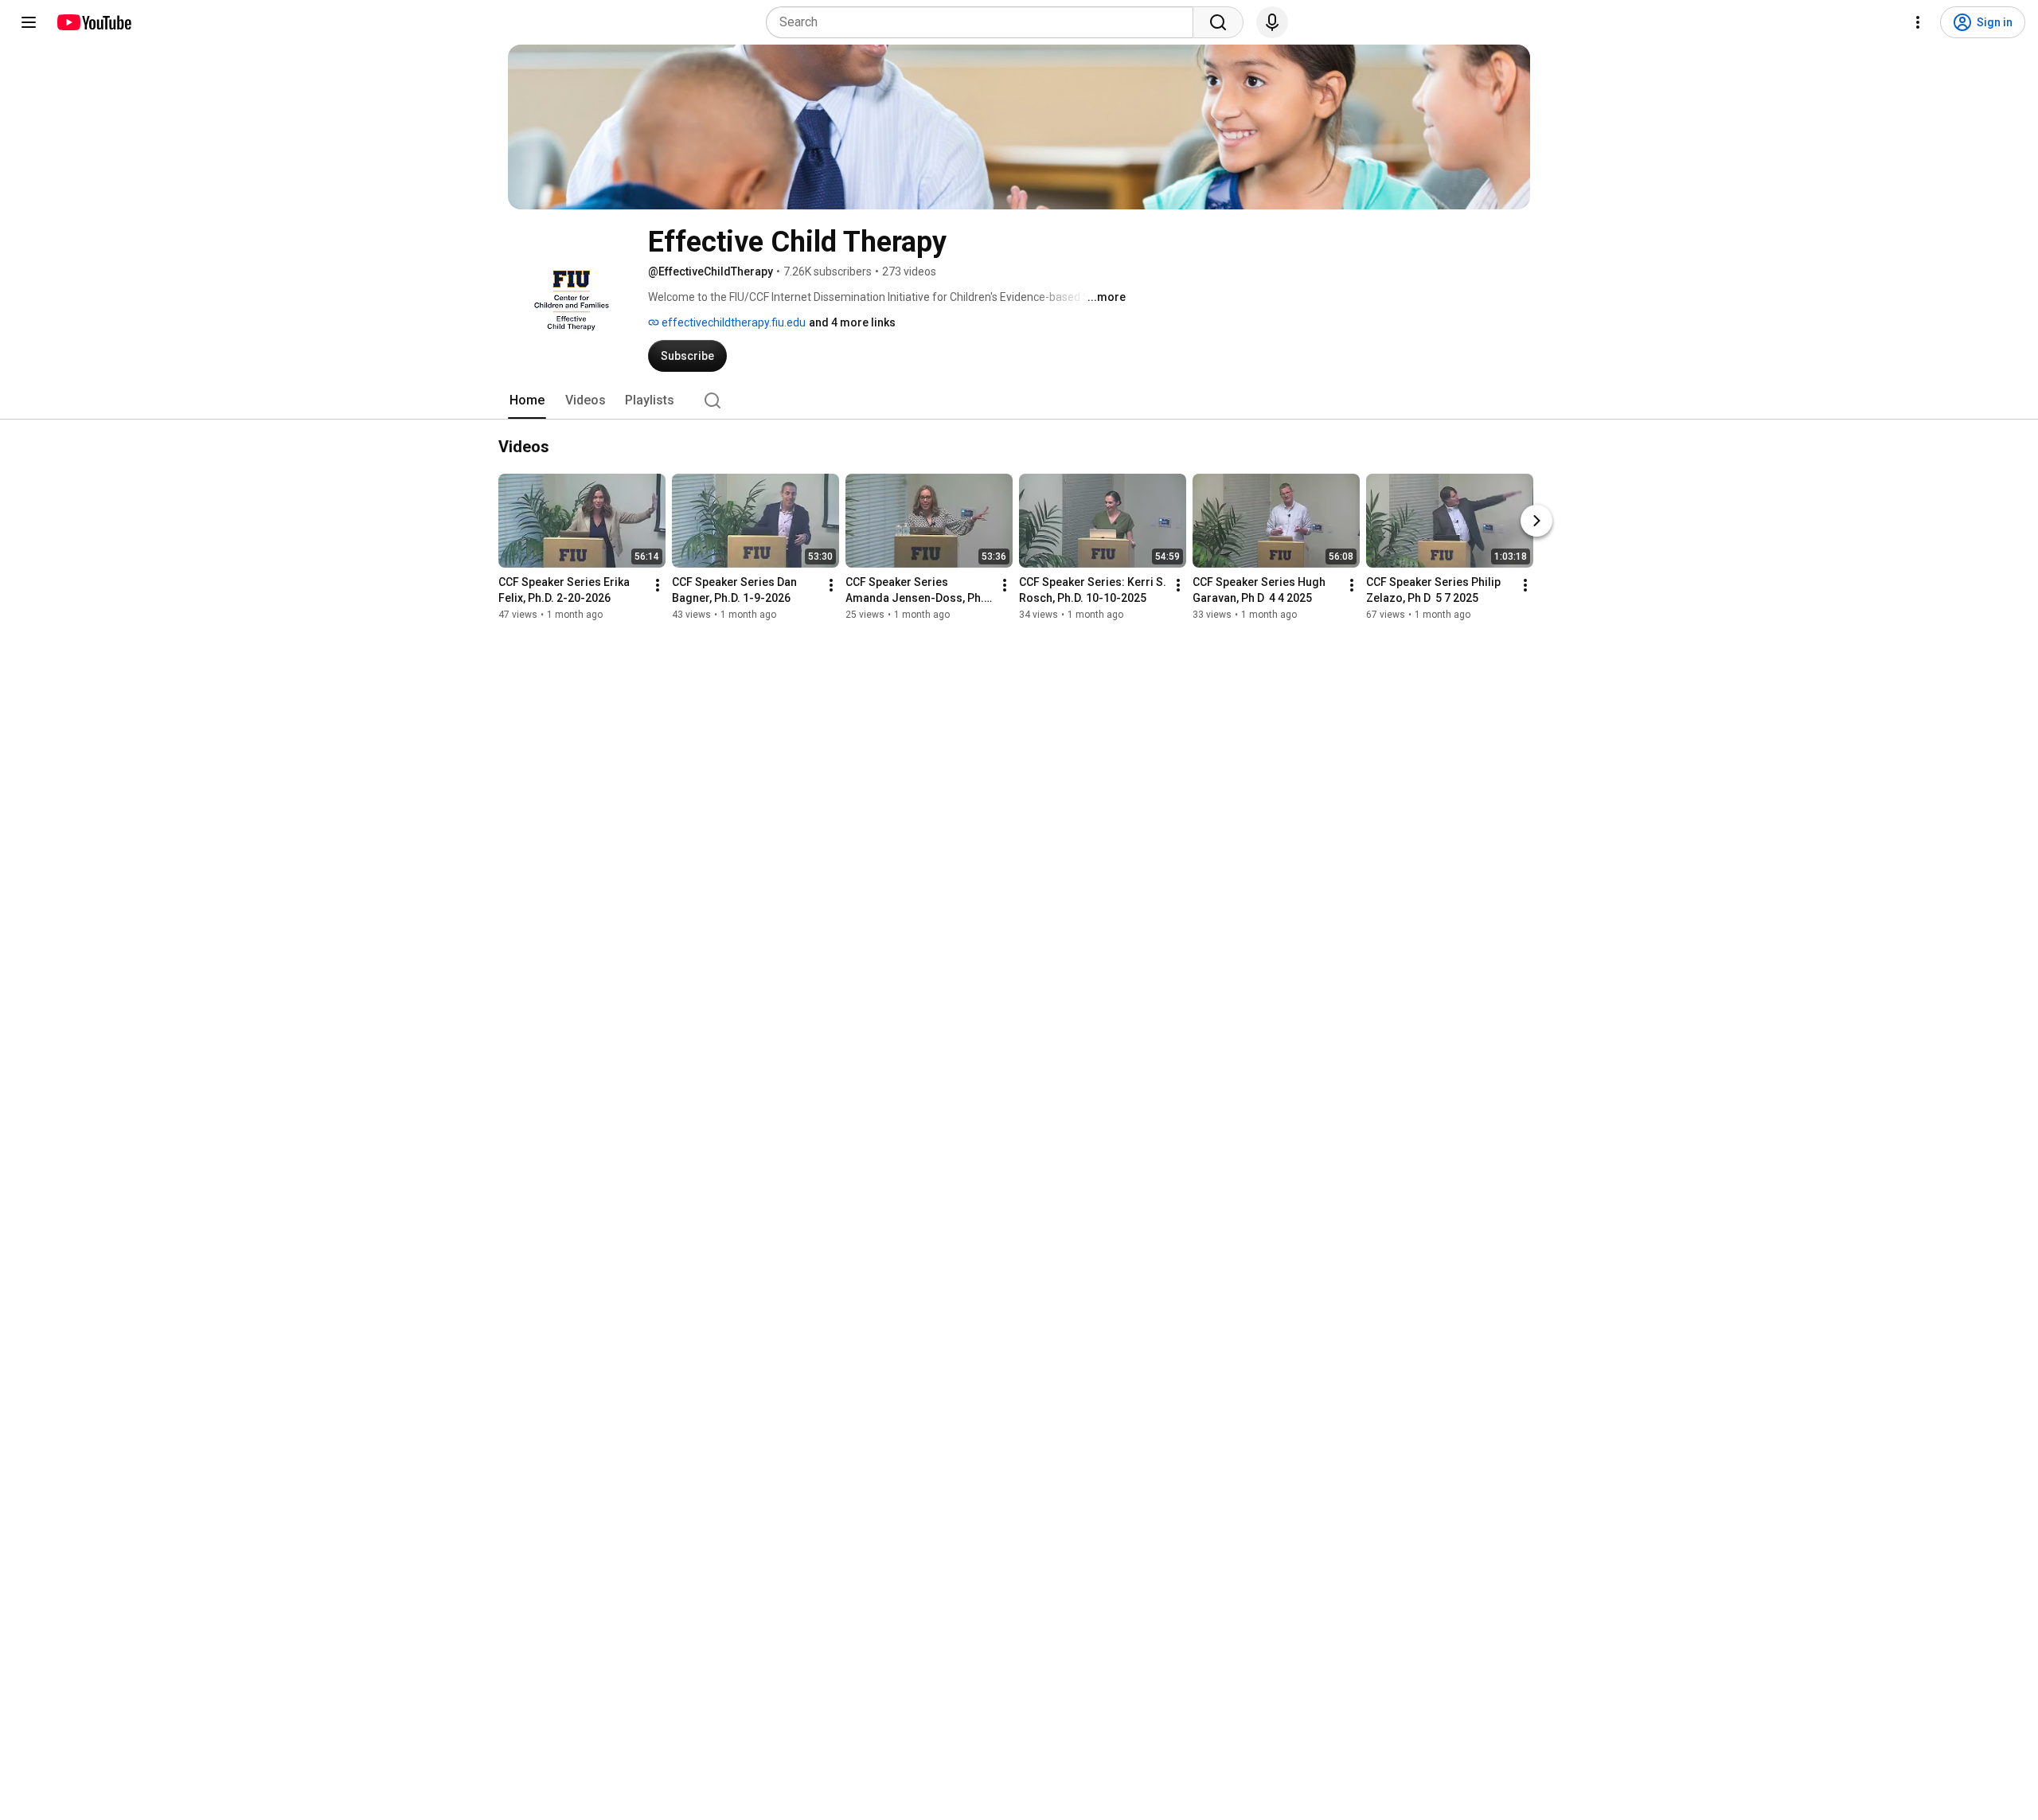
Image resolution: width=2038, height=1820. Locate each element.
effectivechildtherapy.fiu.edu (732, 322)
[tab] (527, 400)
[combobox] (984, 22)
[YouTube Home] (94, 22)
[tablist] (1019, 400)
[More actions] (658, 585)
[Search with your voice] (1272, 22)
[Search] (1218, 22)
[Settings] (1918, 22)
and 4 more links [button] (852, 322)
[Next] (1536, 521)
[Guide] (29, 22)
